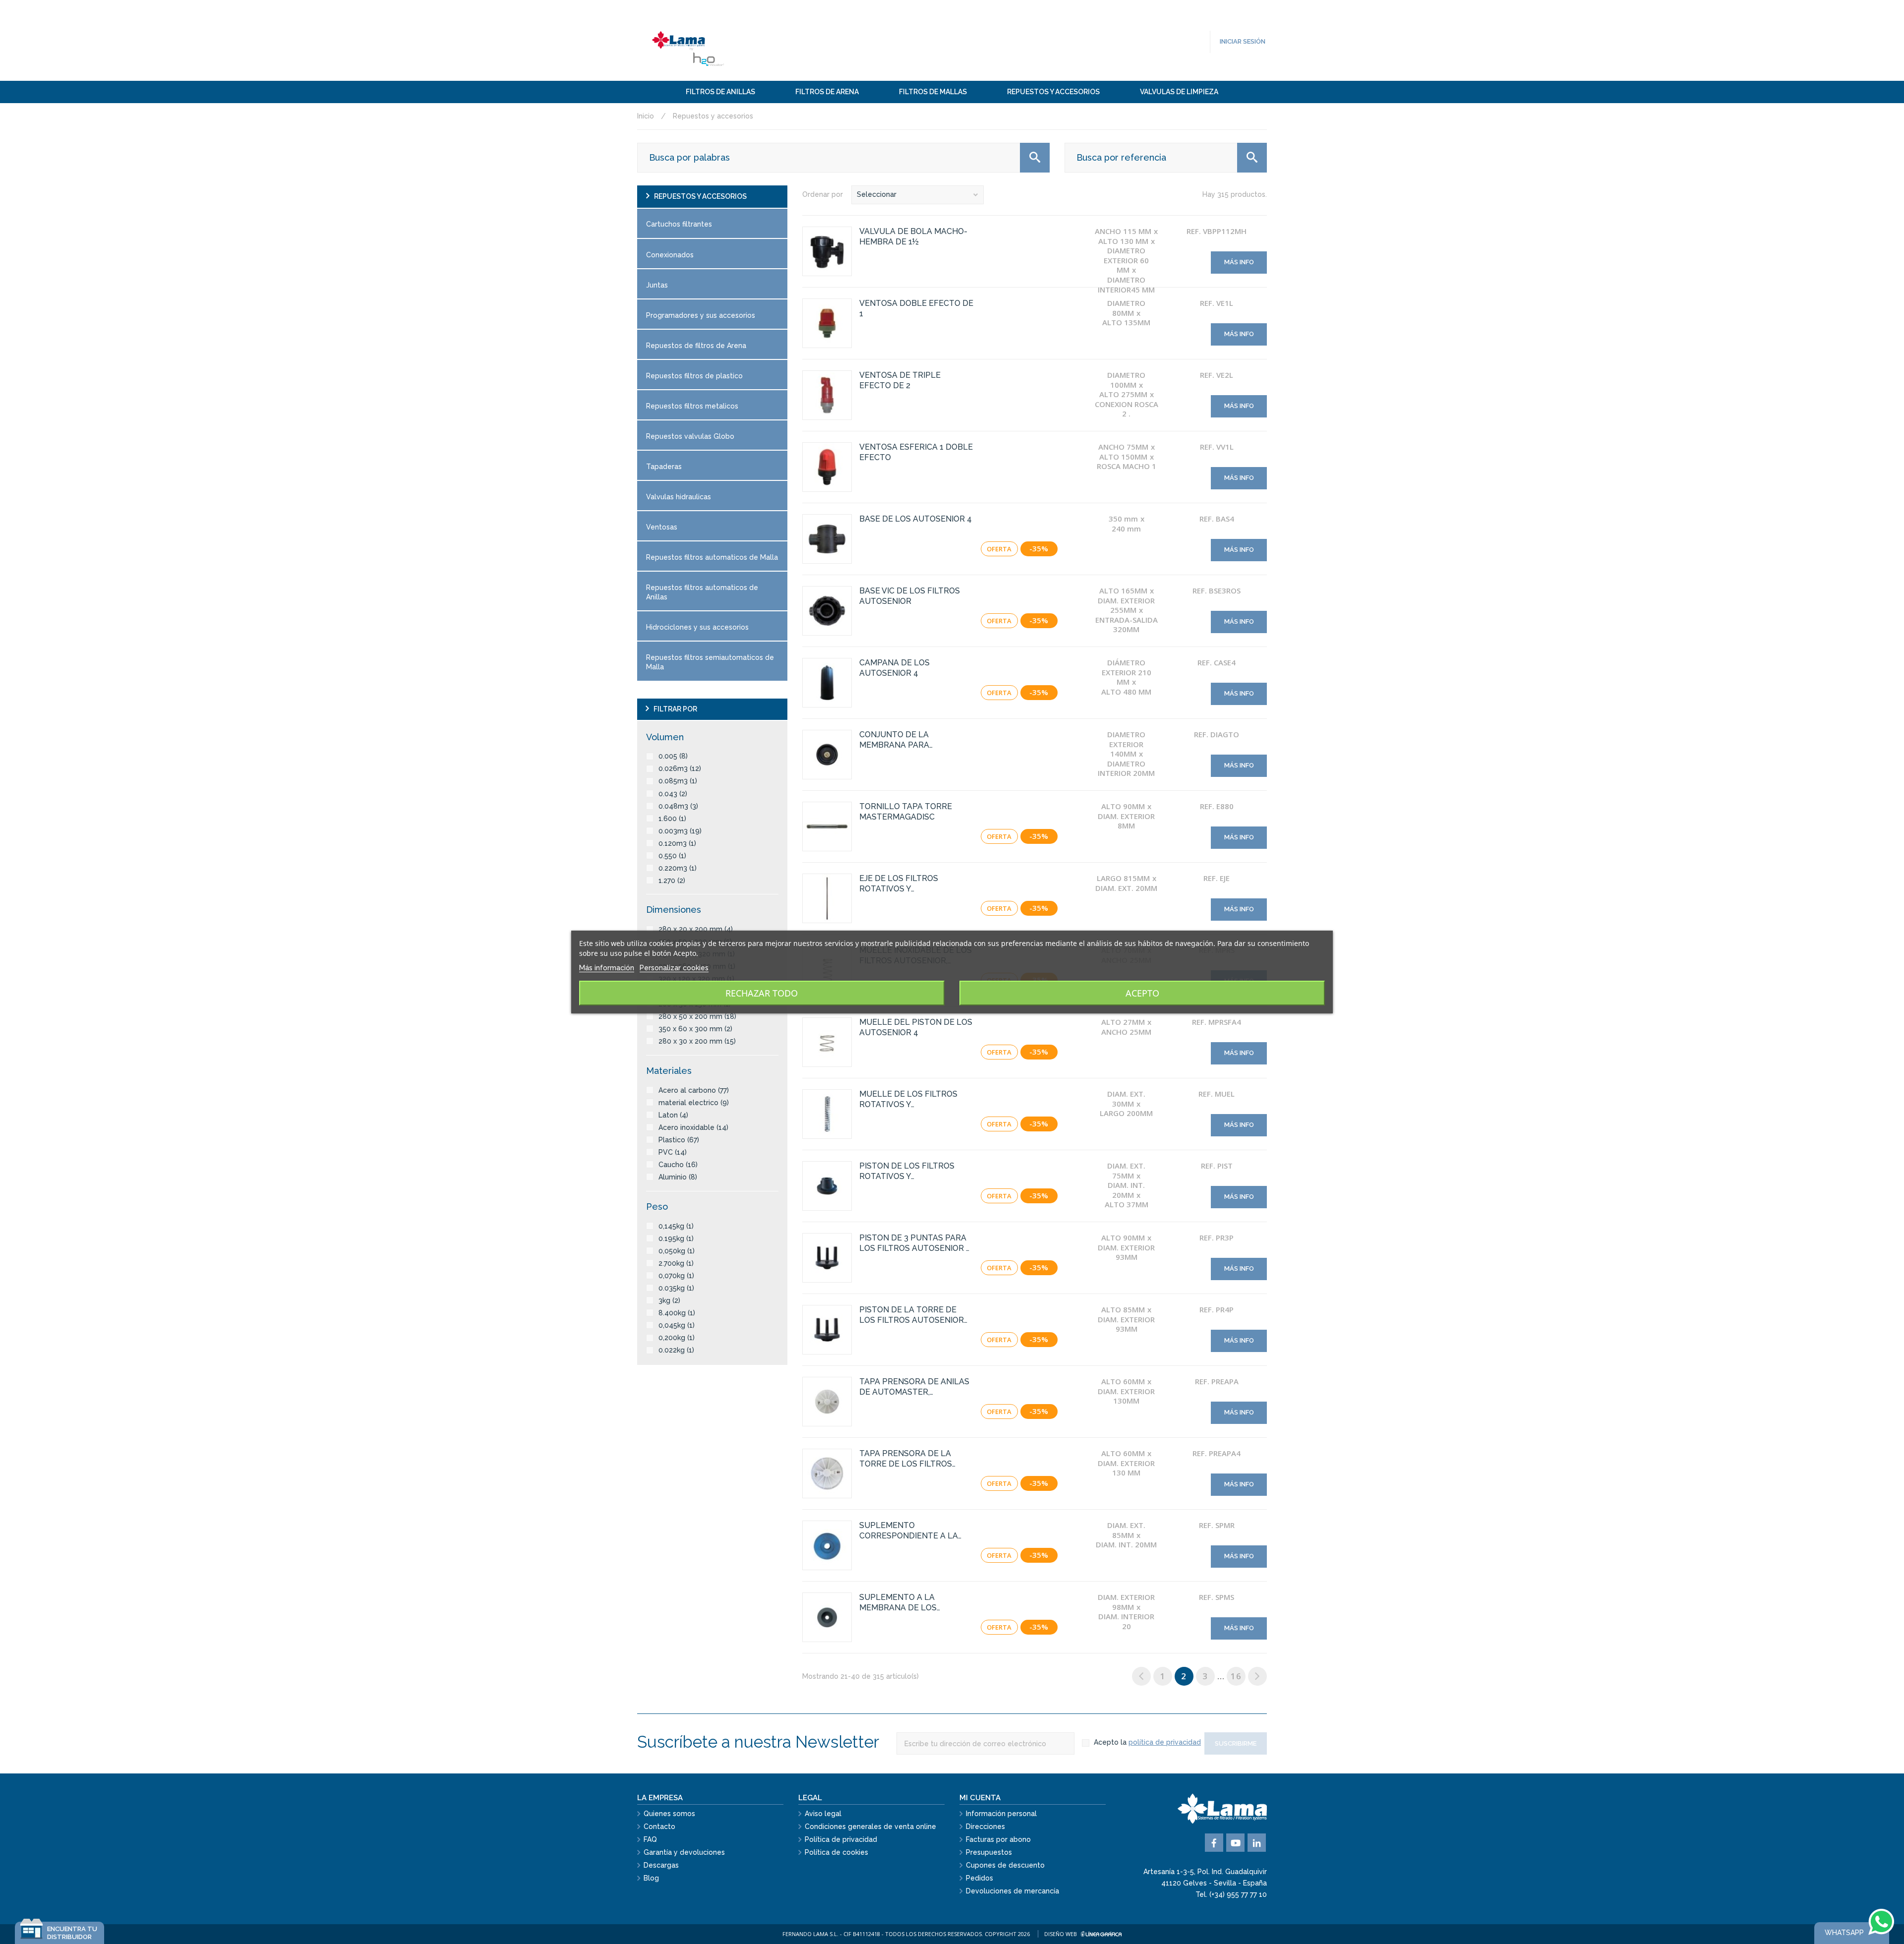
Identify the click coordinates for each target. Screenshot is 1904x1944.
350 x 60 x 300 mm (695, 1029)
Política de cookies (836, 1852)
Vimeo (1257, 1843)
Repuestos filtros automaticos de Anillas (702, 592)
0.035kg (676, 1288)
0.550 (672, 856)
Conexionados (670, 255)
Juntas (657, 285)
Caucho (678, 1165)
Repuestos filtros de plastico (694, 376)
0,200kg (677, 1338)
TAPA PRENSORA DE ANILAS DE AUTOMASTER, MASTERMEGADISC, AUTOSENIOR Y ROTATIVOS (914, 1387)
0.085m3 (678, 781)
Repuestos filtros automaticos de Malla (712, 557)
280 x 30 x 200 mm (697, 1041)
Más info (1239, 262)
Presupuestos (989, 1852)
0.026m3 (680, 768)
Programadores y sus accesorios (701, 315)
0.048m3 (678, 806)
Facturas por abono (998, 1839)
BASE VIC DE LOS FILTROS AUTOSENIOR (910, 596)
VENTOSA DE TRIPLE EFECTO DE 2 (900, 380)
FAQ (650, 1839)
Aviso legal (823, 1814)
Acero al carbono (694, 1090)
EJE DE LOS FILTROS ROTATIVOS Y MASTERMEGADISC (899, 884)
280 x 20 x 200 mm (696, 929)
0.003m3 (680, 831)
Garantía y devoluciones (684, 1852)
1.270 (672, 881)
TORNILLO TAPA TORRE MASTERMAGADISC (906, 812)
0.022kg (676, 1350)
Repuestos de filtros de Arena (696, 346)
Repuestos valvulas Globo (690, 436)
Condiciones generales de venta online (870, 1826)
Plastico (679, 1140)
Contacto (659, 1826)
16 (1236, 1676)
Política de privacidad (841, 1839)
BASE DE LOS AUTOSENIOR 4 (916, 519)
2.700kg (676, 1263)
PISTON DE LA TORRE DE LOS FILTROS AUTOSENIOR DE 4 (912, 1315)
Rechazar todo (762, 993)
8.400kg (677, 1313)
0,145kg (676, 1226)
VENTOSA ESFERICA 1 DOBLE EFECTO (916, 452)
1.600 (672, 819)
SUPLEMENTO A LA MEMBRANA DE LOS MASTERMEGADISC (898, 1603)
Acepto (1142, 993)
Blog (651, 1878)
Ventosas (662, 527)
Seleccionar (877, 194)
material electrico (694, 1103)
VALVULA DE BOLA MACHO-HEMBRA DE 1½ (913, 236)
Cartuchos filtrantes (679, 224)
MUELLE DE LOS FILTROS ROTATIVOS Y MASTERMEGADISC (908, 1100)
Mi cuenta (980, 1798)
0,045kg (677, 1325)
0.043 (673, 794)
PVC (673, 1152)
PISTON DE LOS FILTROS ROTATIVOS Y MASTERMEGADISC (907, 1172)
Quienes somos (669, 1814)
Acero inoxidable (693, 1127)
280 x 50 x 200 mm (697, 1016)
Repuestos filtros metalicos (692, 406)
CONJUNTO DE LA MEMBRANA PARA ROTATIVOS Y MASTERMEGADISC (897, 740)
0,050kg (677, 1251)
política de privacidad (1165, 1742)
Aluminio (678, 1177)
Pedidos (980, 1878)
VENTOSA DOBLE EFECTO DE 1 (916, 308)
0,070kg (676, 1276)
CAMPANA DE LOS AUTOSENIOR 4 (894, 668)
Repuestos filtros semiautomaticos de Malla (710, 662)
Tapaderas (664, 467)
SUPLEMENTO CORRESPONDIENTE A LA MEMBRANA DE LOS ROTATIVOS (909, 1531)
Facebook (1214, 1843)
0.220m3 (678, 868)
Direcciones (985, 1826)
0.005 (673, 756)
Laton (673, 1115)
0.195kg (676, 1238)
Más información (607, 968)
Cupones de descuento (1005, 1865)
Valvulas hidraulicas (679, 497)
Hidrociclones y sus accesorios (697, 627)
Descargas (661, 1865)
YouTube (1235, 1843)
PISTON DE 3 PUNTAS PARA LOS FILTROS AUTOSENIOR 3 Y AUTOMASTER (915, 1243)
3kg (669, 1300)
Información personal (1001, 1814)
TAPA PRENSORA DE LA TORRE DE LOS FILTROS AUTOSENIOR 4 (906, 1459)
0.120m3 (677, 843)
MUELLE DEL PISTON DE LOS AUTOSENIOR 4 (916, 1027)
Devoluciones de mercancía (1012, 1891)
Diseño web (1061, 1934)
